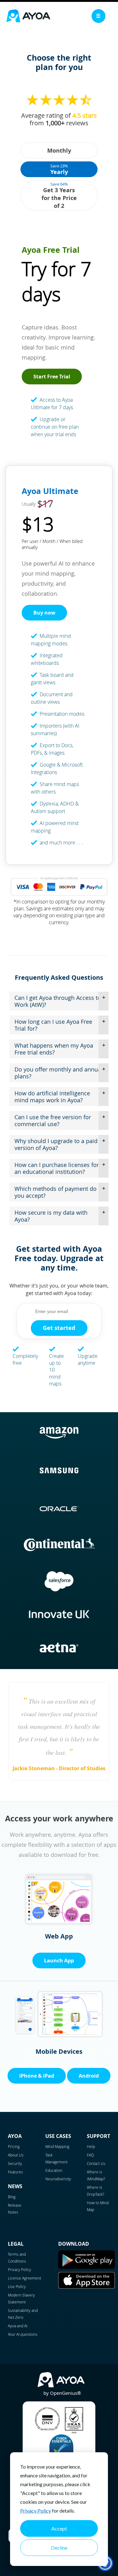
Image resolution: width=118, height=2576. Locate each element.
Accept (59, 2528)
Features (15, 2172)
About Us (16, 2155)
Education (54, 2170)
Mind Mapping (57, 2146)
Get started (59, 1328)
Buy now (44, 613)
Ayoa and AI (18, 2326)
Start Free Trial (52, 377)
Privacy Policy (36, 2511)
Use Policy (17, 2286)
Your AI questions (23, 2334)
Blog (12, 2197)
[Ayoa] (28, 17)
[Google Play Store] (87, 2267)
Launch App (59, 1960)
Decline (59, 2548)
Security (15, 2163)
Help (91, 2146)
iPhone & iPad (37, 2076)
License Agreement (25, 2278)
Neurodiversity (58, 2179)
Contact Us (96, 2163)
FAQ (90, 2155)
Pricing (14, 2146)
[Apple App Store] (87, 2287)
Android (89, 2076)
